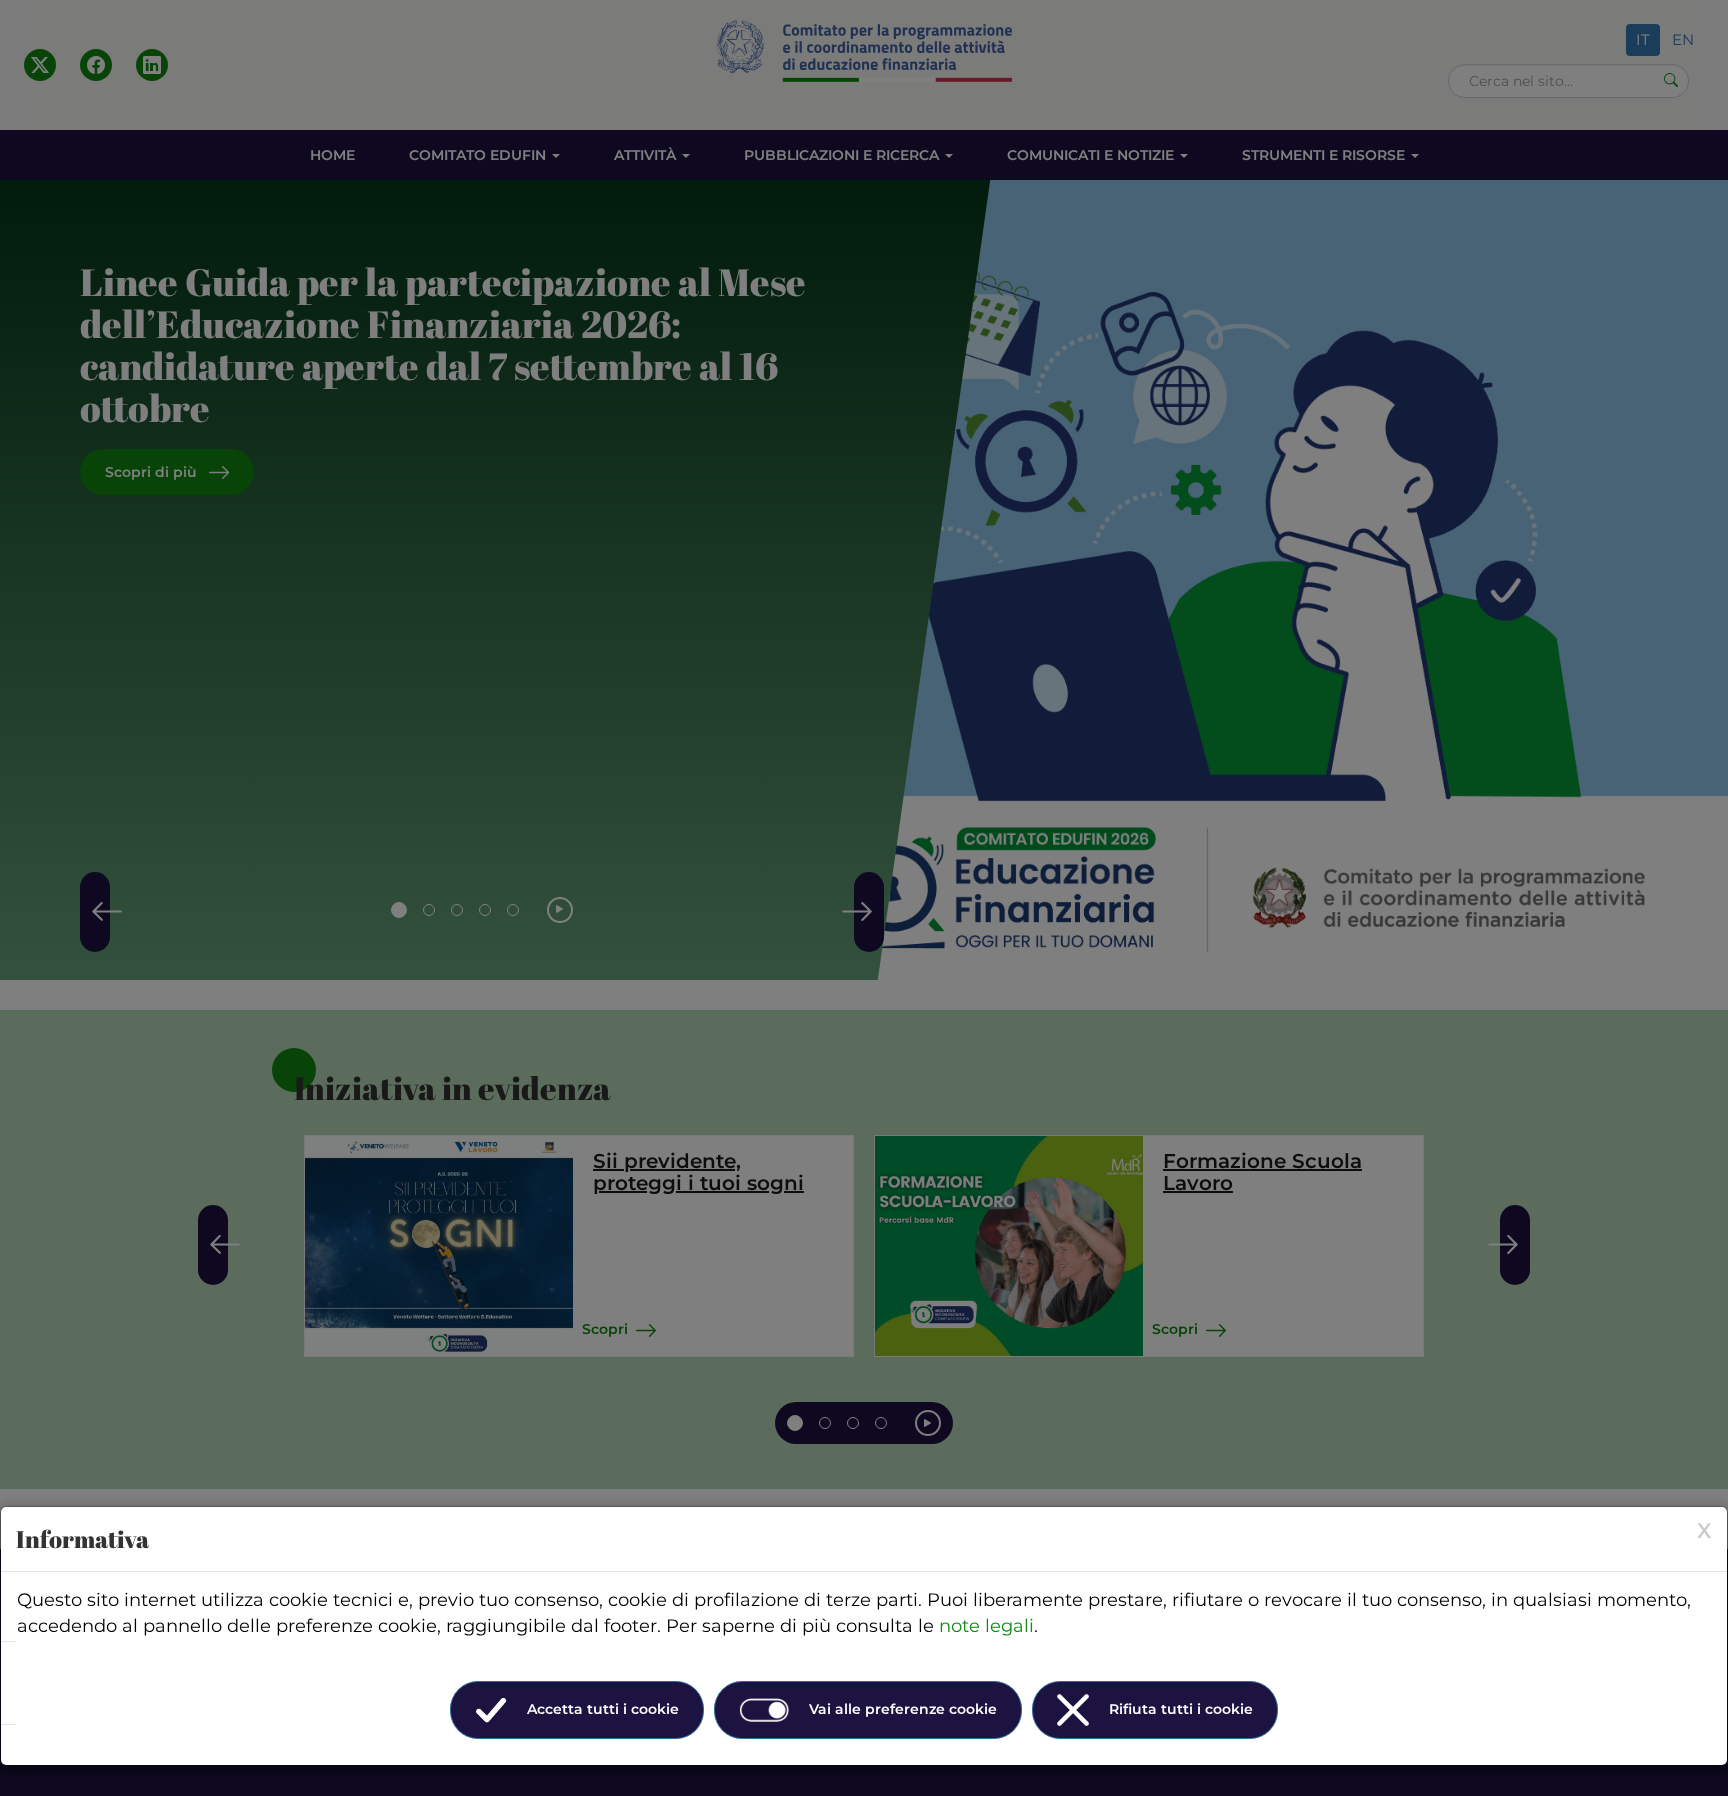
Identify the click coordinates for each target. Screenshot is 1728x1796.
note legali (986, 1626)
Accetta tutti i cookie (603, 1709)
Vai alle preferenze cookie (903, 1709)
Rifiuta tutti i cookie (1181, 1709)
